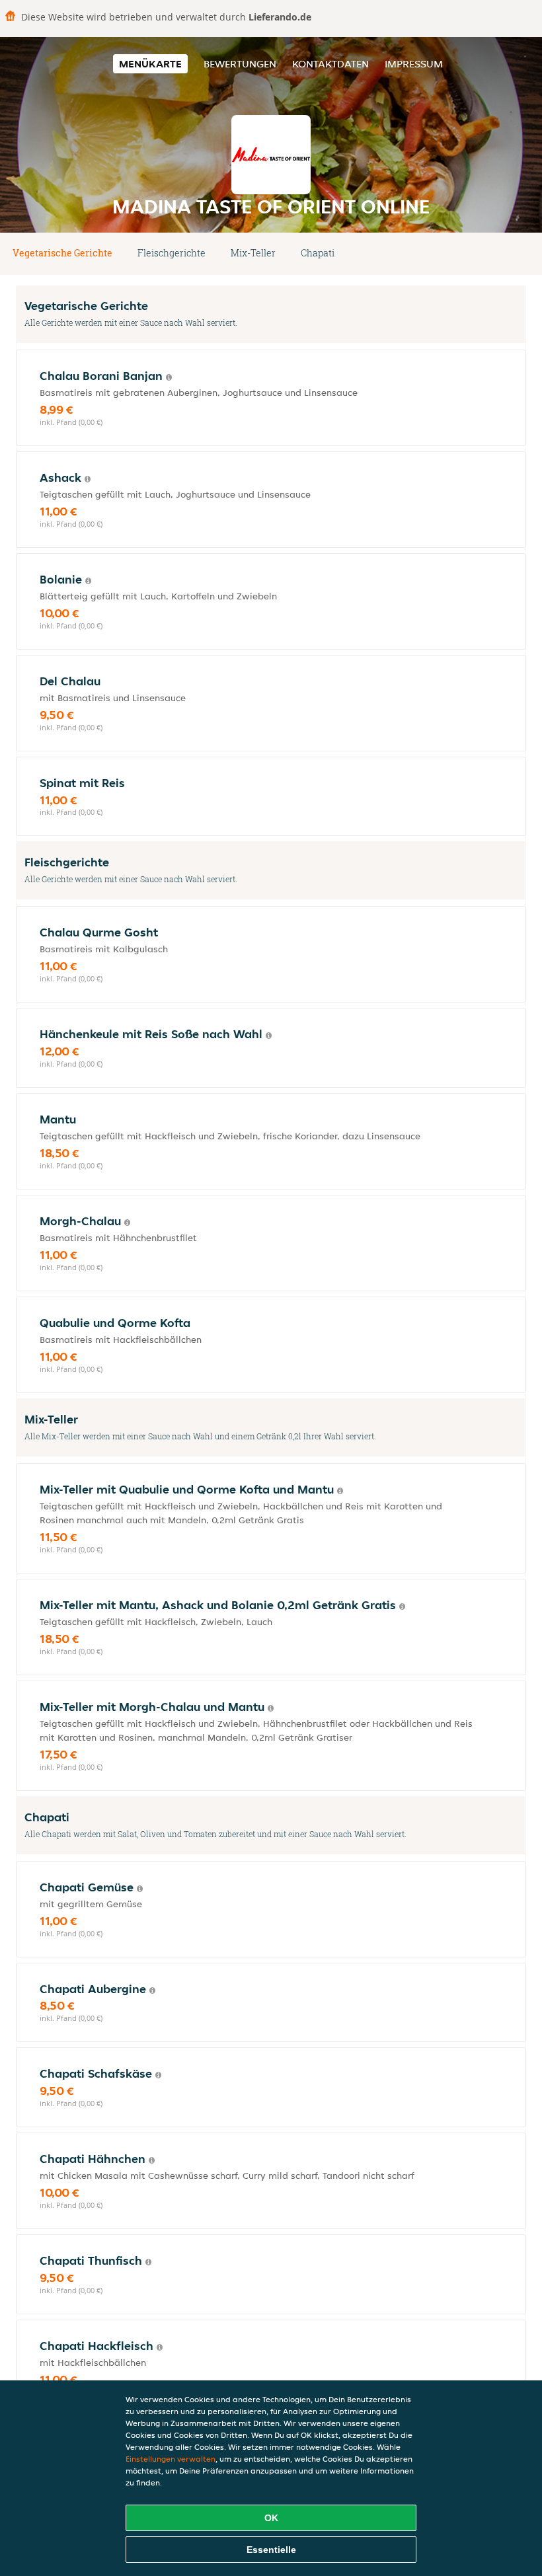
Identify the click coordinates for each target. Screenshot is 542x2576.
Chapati (318, 253)
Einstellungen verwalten (171, 2459)
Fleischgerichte (172, 253)
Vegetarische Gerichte (62, 253)
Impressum (414, 64)
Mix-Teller (253, 253)
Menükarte (150, 64)
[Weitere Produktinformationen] (169, 377)
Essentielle (271, 2550)
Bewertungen (240, 64)
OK (271, 2518)
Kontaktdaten (330, 64)
